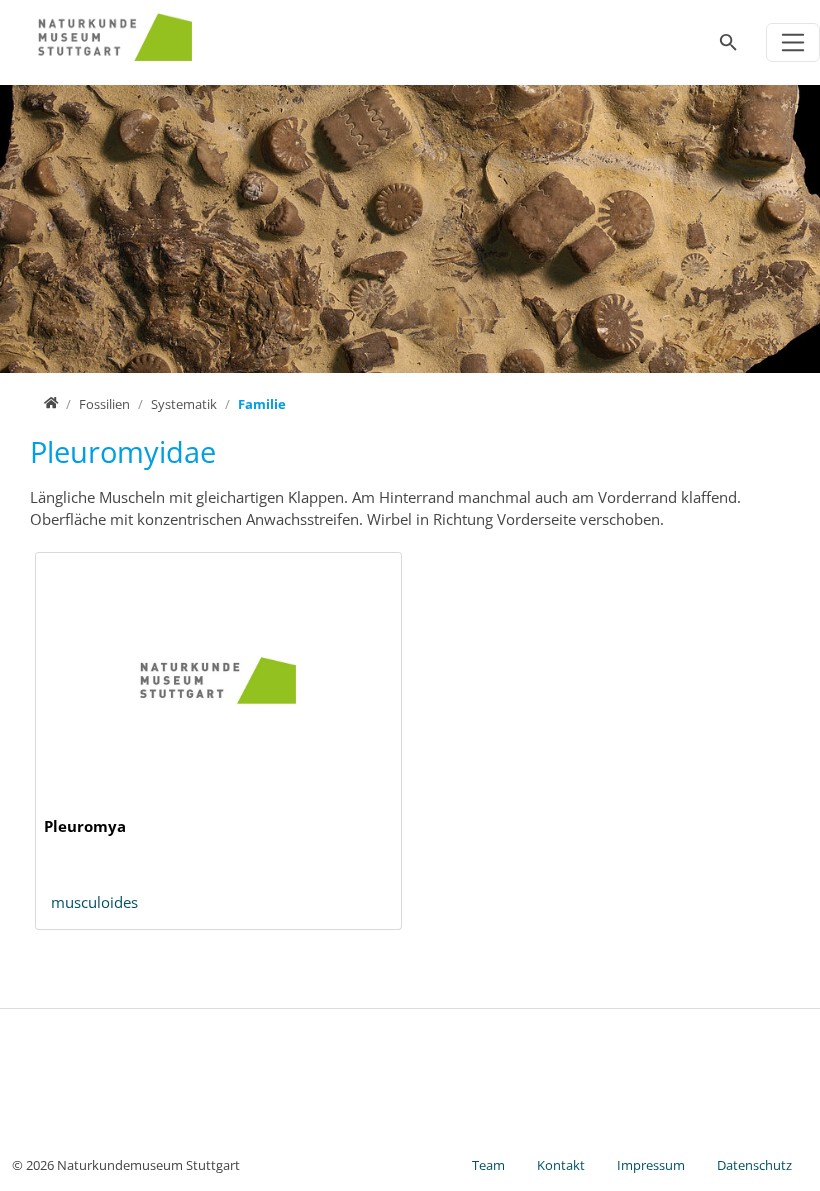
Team (488, 1165)
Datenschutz (754, 1165)
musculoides (94, 902)
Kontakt (561, 1165)
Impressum (651, 1165)
